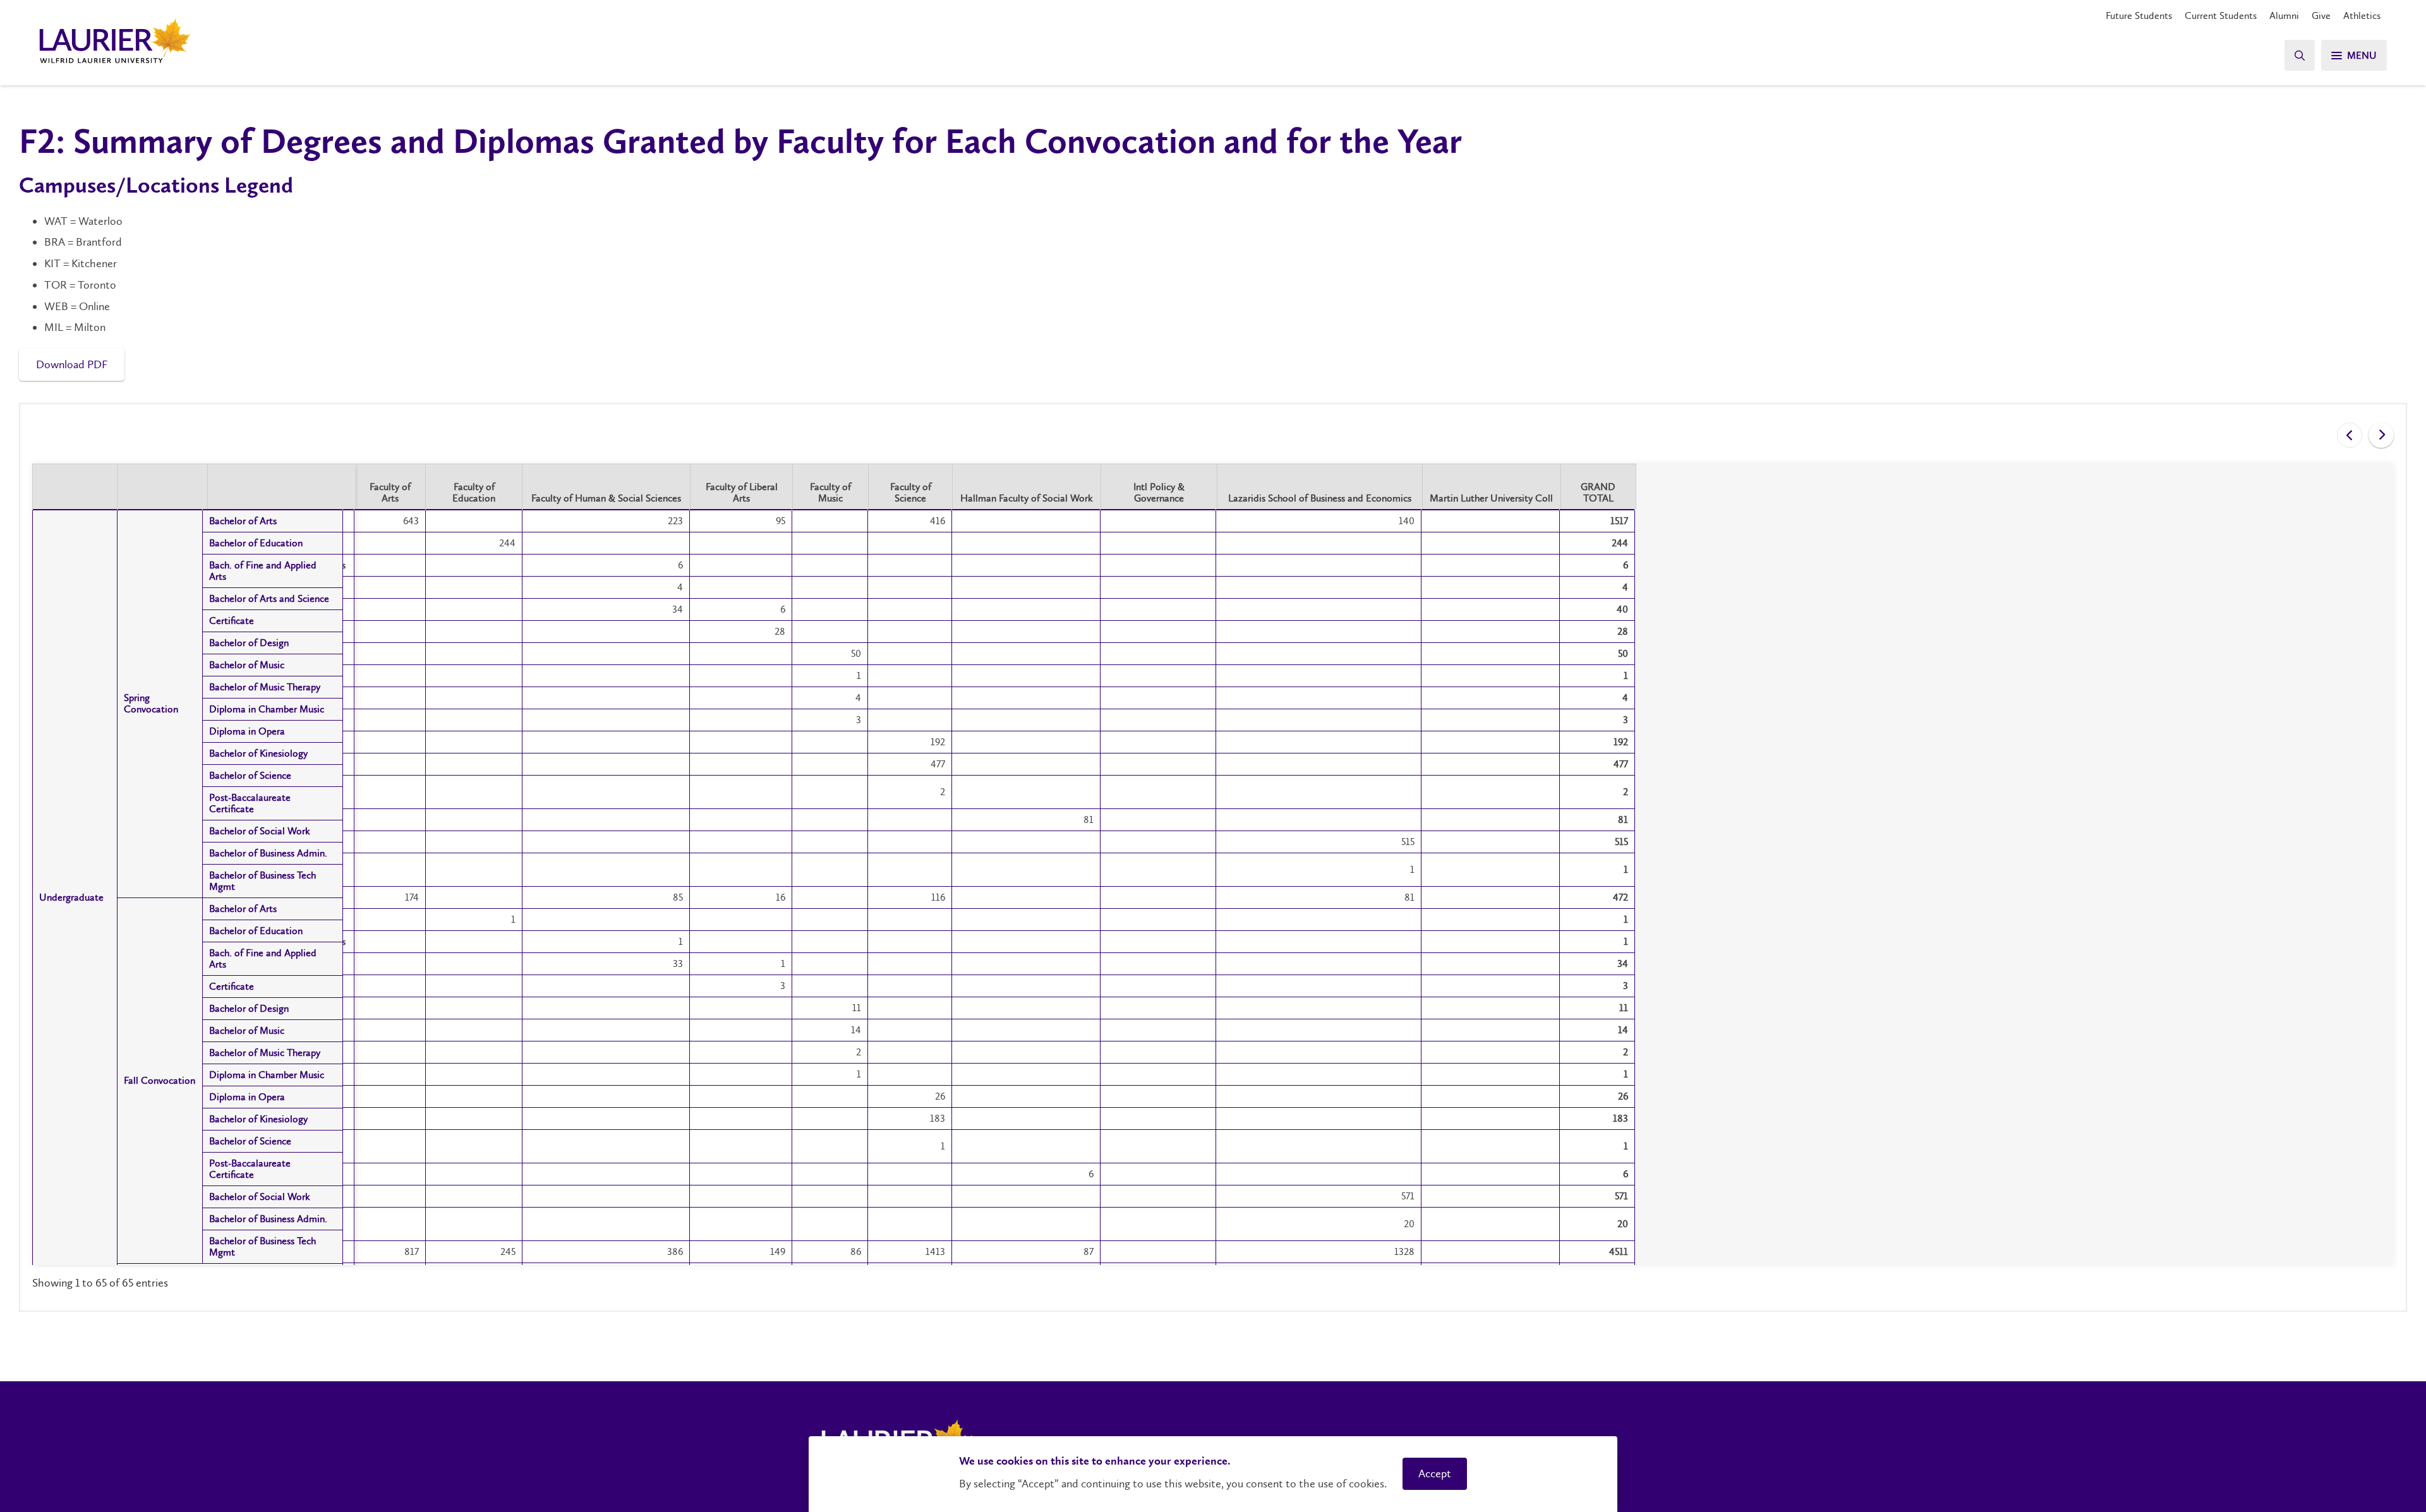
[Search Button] (2300, 55)
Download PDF (72, 364)
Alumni (2284, 15)
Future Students (2139, 15)
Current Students (2221, 15)
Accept (1435, 1473)
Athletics (2362, 15)
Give (2321, 15)
